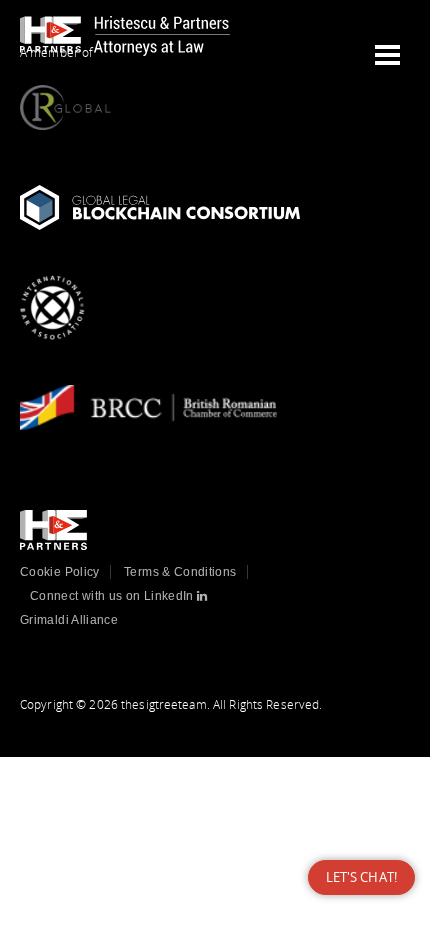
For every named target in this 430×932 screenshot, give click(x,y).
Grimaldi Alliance (69, 620)
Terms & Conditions (180, 572)
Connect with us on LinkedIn (113, 596)
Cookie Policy (60, 572)
